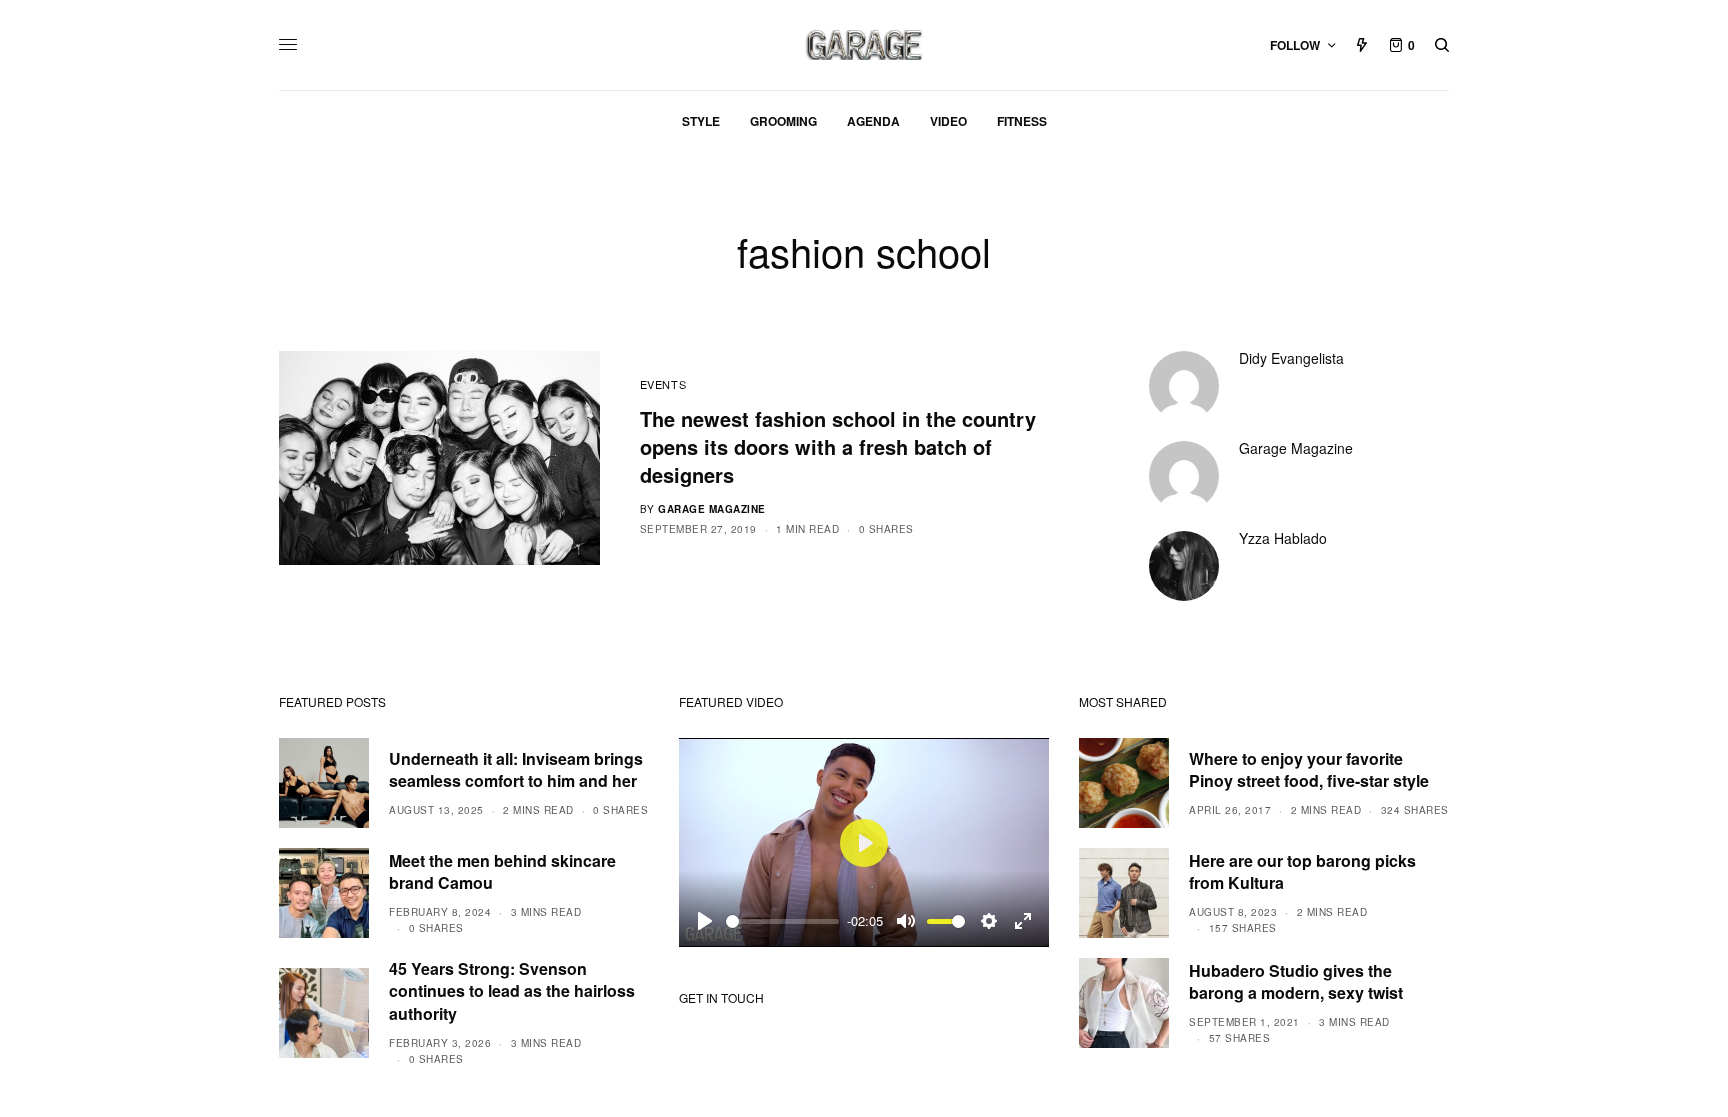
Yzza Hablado (1283, 538)
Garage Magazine (712, 509)
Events (663, 384)
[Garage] (864, 45)
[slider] (782, 921)
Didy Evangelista (1291, 358)
